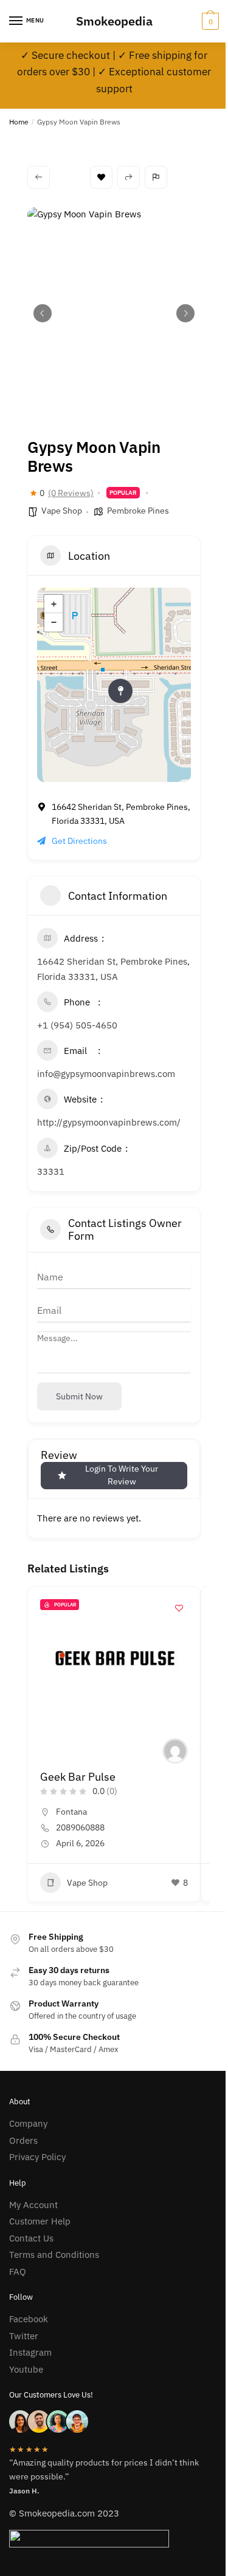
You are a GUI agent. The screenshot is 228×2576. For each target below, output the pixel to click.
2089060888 (80, 1827)
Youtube (26, 2369)
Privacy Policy (37, 2157)
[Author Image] (175, 1751)
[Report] (156, 177)
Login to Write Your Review (122, 1475)
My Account (33, 2205)
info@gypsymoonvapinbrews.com (106, 1074)
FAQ (18, 2272)
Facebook (29, 2319)
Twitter (24, 2336)
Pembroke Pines (138, 511)
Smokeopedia (114, 21)
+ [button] (54, 604)
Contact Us (31, 2238)
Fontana (71, 1812)
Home (19, 122)
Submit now (79, 1396)
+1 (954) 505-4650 (77, 1025)
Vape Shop (62, 511)
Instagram (30, 2352)
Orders (23, 2140)
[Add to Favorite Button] (179, 1608)
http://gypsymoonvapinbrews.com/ (109, 1122)
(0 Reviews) (71, 493)
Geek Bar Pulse (78, 1777)
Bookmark (101, 177)
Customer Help (40, 2221)
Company (28, 2123)
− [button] (54, 622)
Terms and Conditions (54, 2255)
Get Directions (79, 841)
